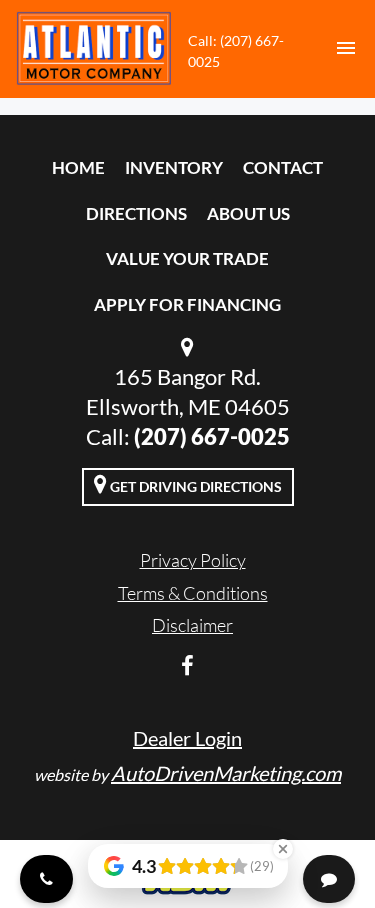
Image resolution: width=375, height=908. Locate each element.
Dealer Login (187, 738)
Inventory (174, 167)
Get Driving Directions (194, 486)
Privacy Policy (193, 560)
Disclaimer (192, 625)
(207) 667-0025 (212, 436)
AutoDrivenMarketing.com (226, 773)
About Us (248, 213)
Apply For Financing (187, 304)
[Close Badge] (283, 849)
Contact (283, 167)
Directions (136, 213)
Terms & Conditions (193, 593)
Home (78, 167)
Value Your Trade (187, 258)
